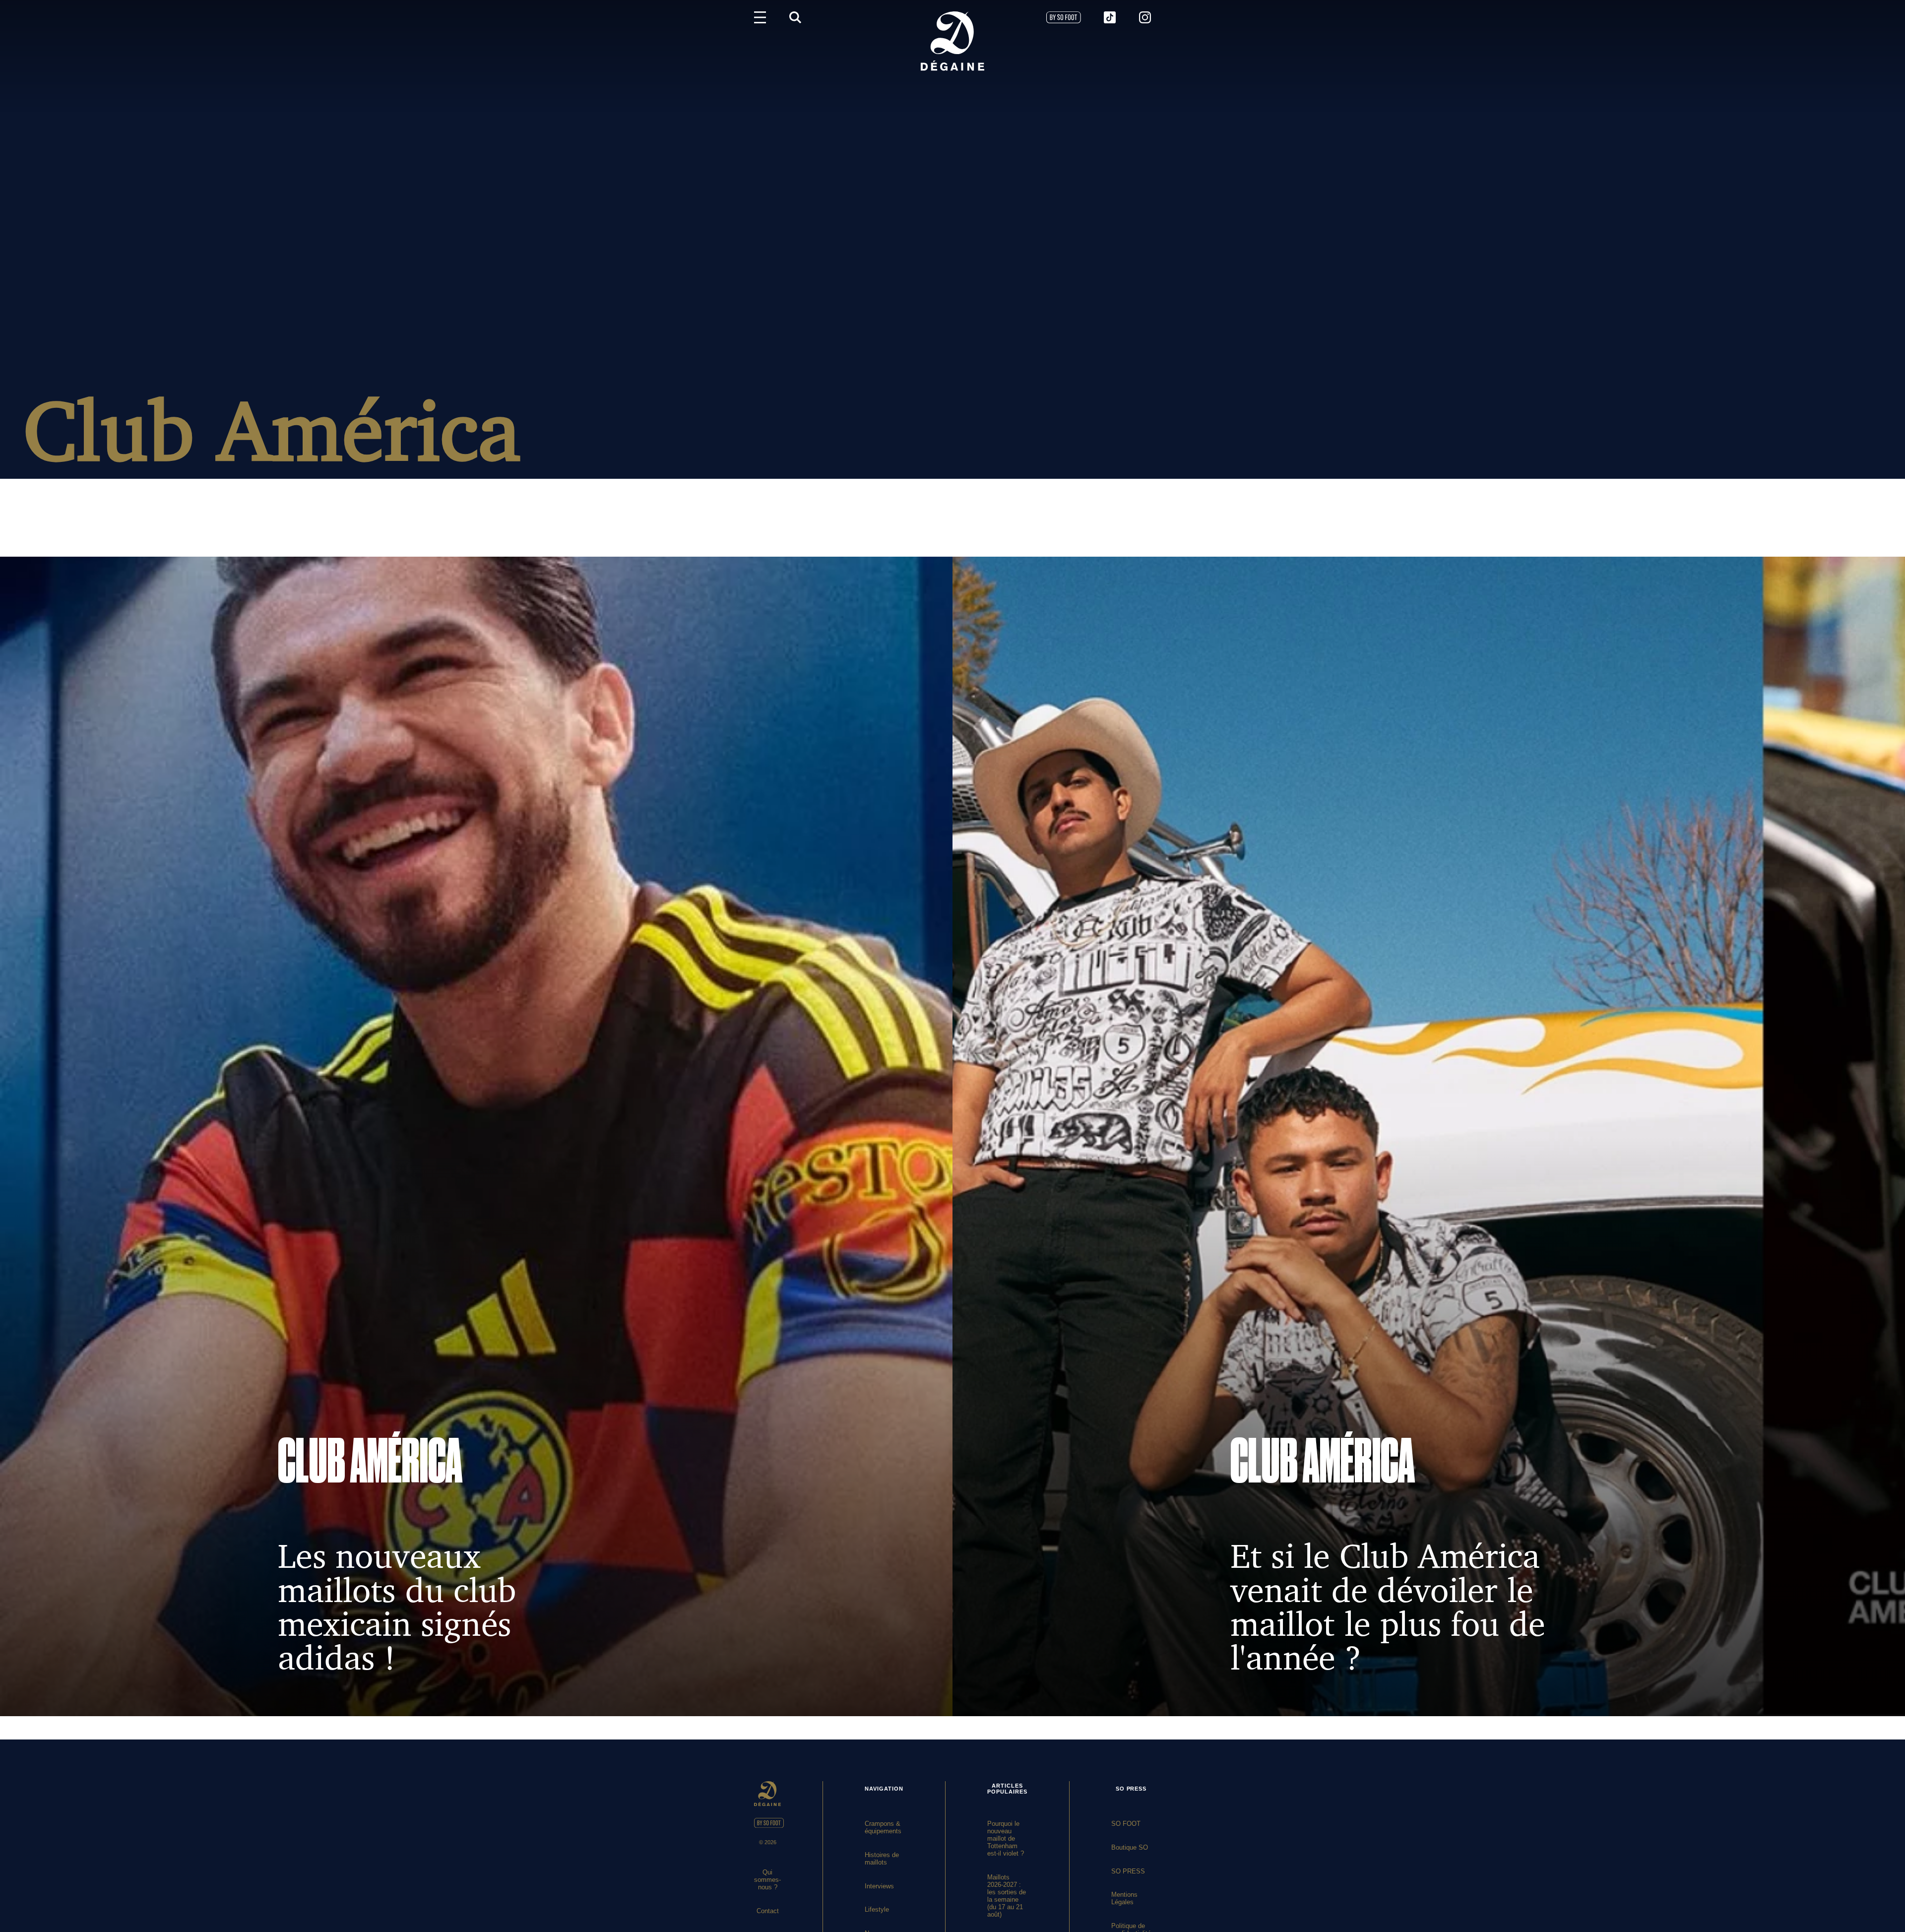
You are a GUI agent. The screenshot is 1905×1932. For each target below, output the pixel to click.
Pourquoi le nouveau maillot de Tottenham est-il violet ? (1006, 1838)
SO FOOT (1126, 1824)
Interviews (879, 1886)
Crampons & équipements (883, 1827)
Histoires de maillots (882, 1859)
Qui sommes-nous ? (767, 1880)
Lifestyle (877, 1909)
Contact (768, 1911)
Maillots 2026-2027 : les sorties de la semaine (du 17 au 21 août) (1007, 1896)
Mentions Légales (1124, 1898)
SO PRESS (1128, 1871)
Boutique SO (1130, 1847)
